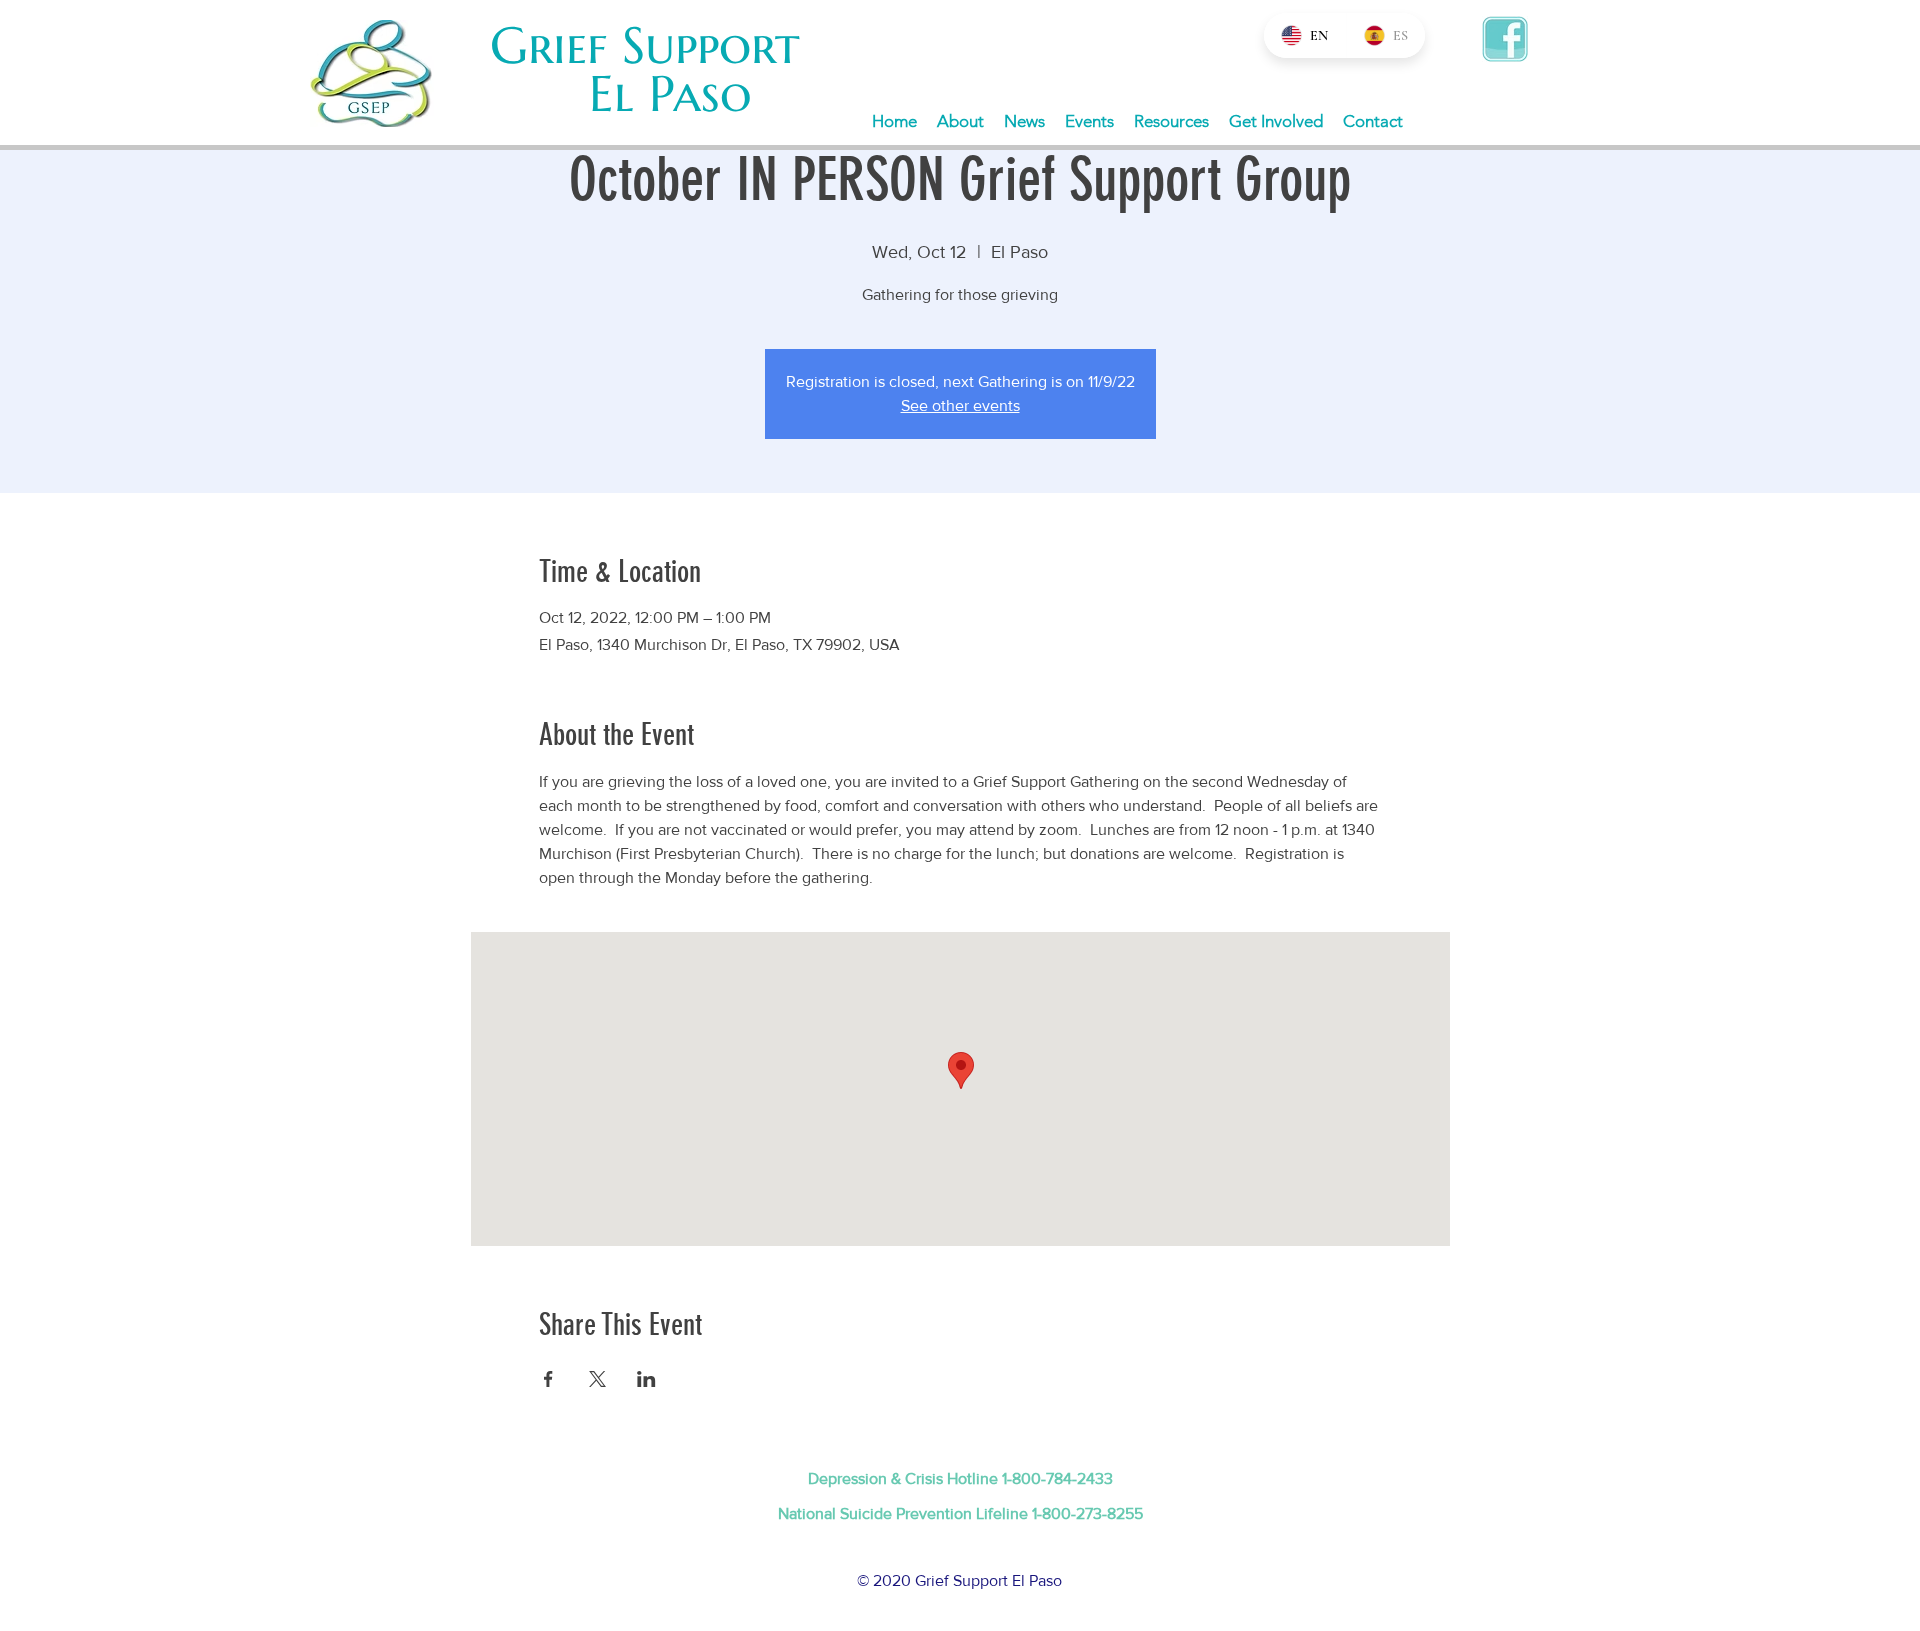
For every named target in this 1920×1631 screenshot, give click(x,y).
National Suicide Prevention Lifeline (905, 1513)
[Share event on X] (597, 1379)
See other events (960, 405)
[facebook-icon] (1505, 39)
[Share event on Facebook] (548, 1379)
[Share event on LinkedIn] (646, 1379)
